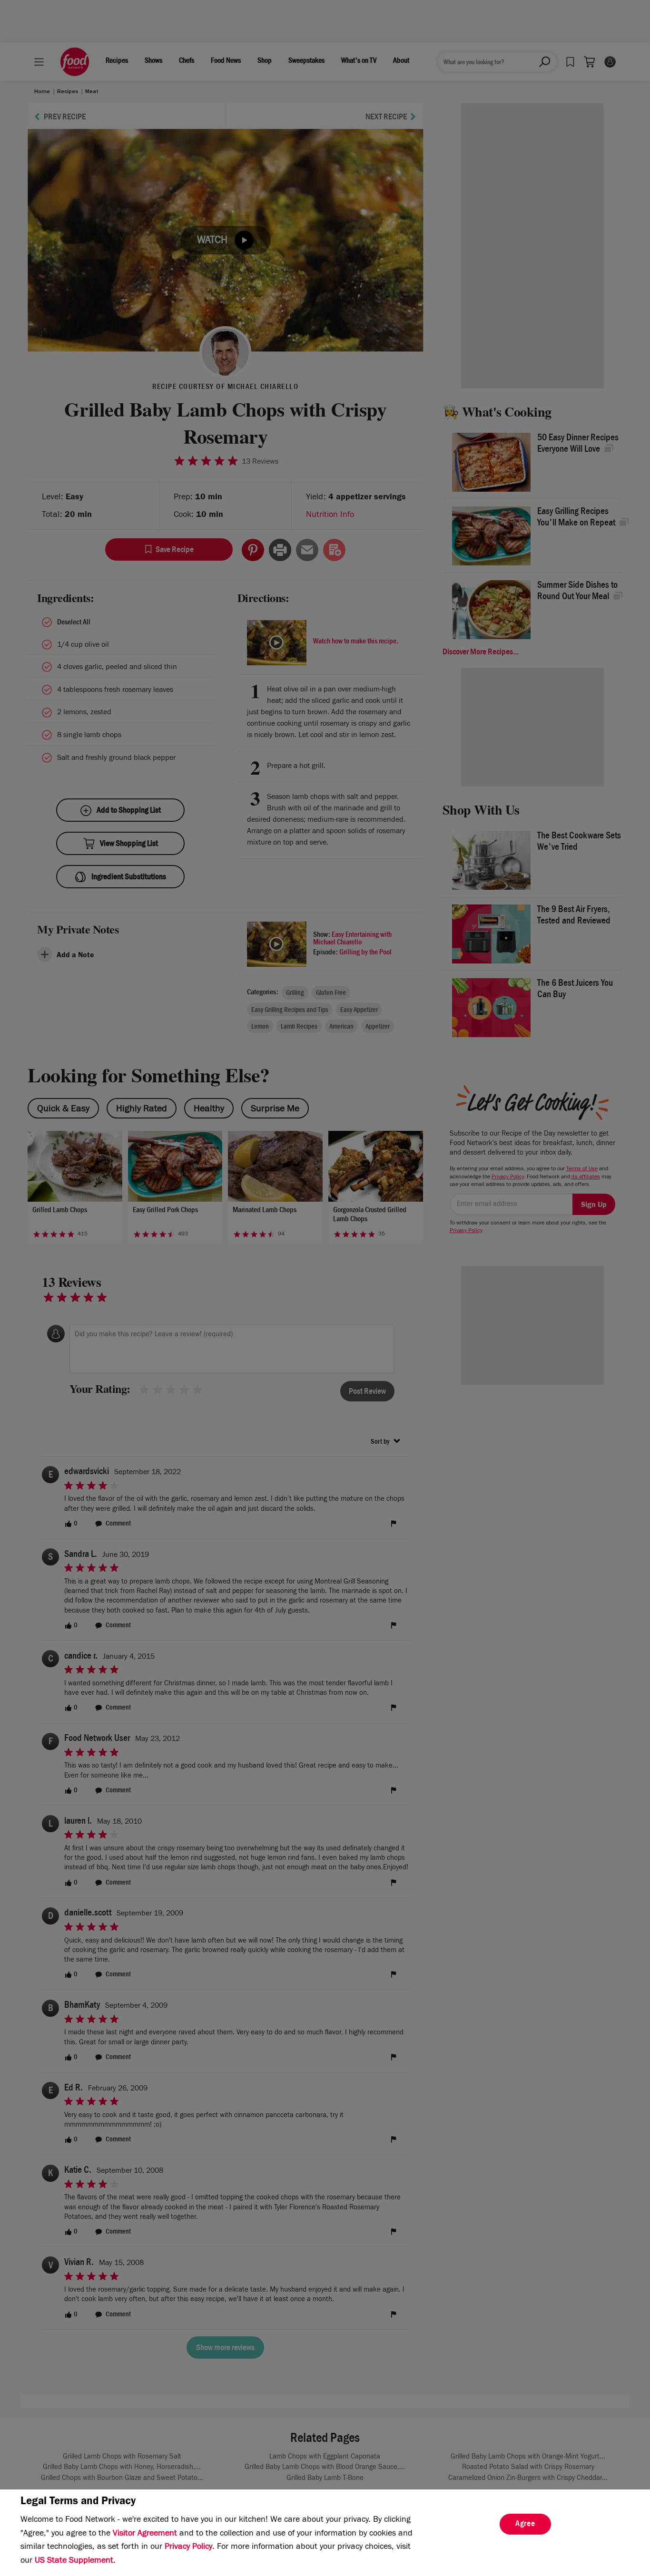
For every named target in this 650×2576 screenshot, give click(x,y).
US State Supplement (74, 2561)
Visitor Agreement (145, 2534)
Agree (525, 2525)
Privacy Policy (188, 2547)
